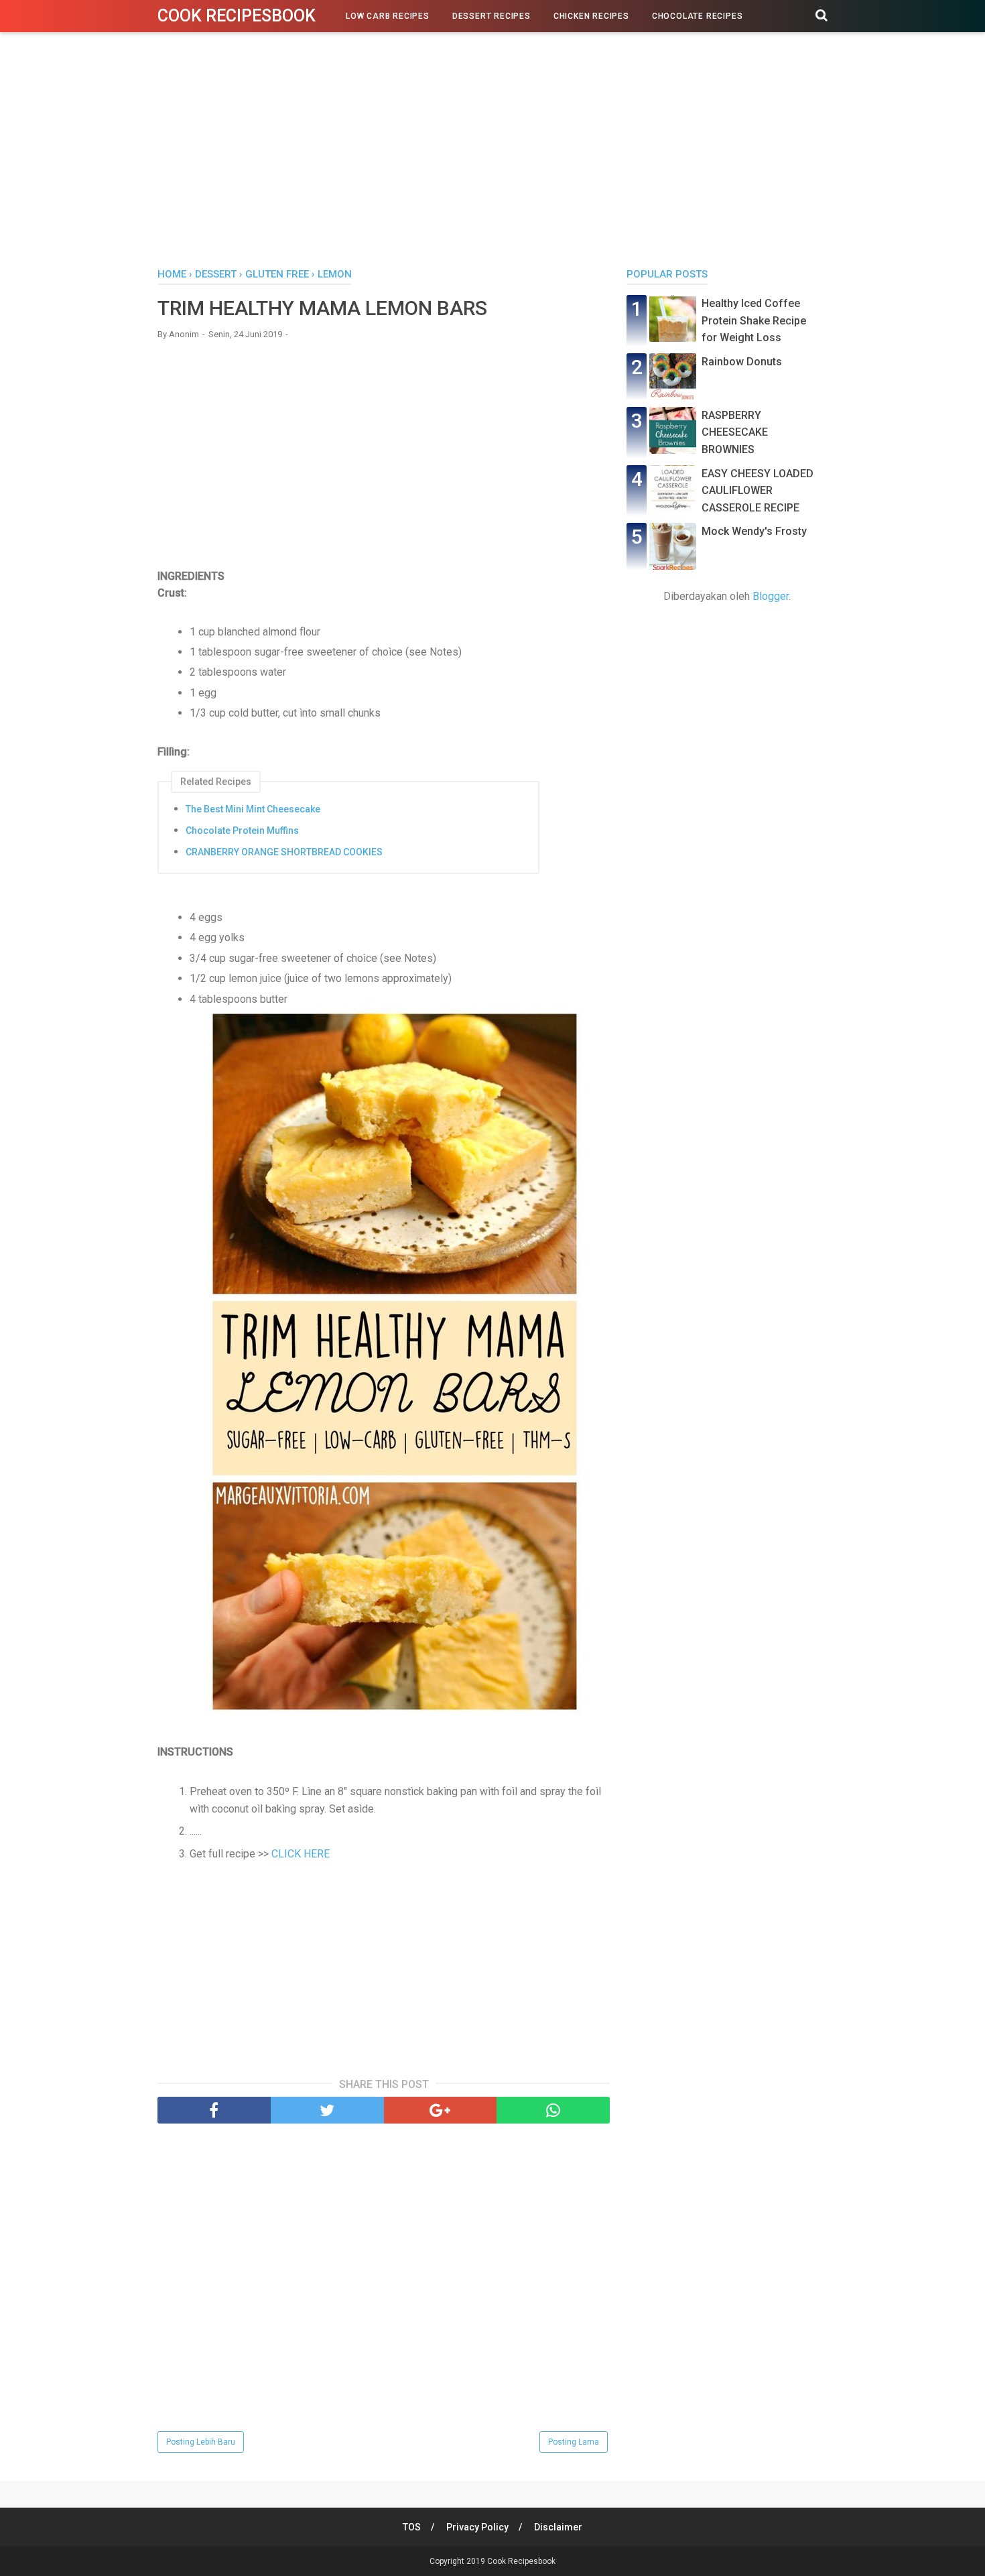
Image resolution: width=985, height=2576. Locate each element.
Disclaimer (558, 2527)
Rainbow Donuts (742, 362)
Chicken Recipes (591, 16)
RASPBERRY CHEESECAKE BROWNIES (735, 432)
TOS (412, 2527)
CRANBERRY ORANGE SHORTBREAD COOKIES (284, 852)
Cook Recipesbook (237, 16)
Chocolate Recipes (698, 16)
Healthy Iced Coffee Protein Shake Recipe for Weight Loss (754, 320)
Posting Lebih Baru (201, 2442)
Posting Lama (574, 2442)
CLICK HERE (301, 1854)
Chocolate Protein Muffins (242, 831)
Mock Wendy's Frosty (754, 531)
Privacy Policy (477, 2527)
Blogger (771, 596)
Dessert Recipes (491, 16)
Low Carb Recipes (388, 16)
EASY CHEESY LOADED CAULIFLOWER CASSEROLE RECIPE (758, 491)
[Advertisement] (492, 154)
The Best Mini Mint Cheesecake (253, 809)
